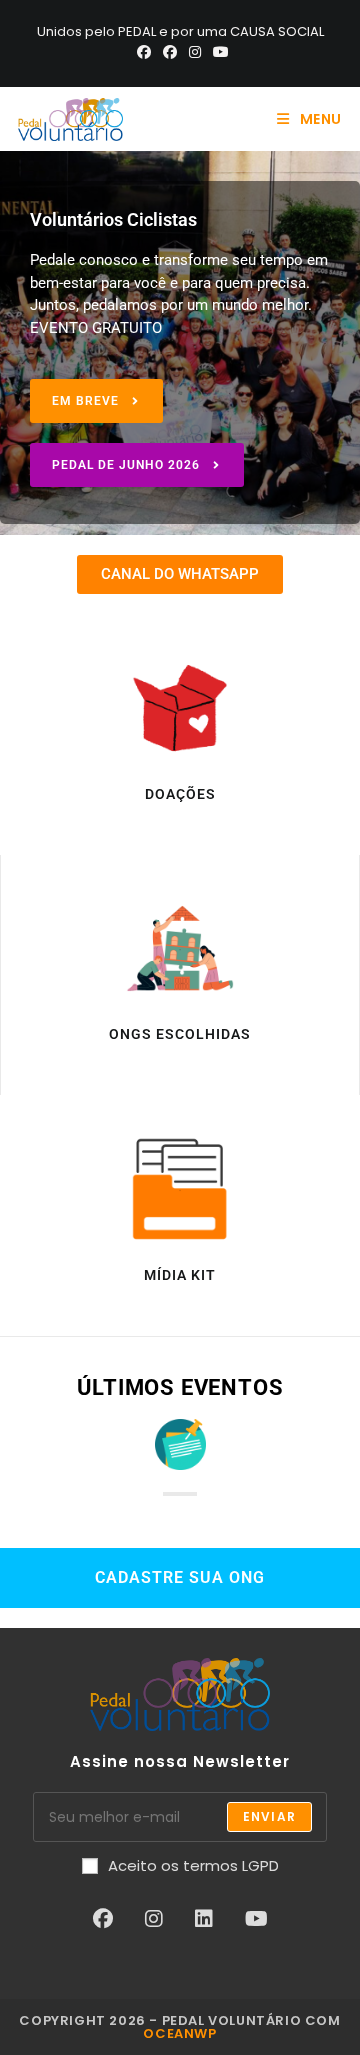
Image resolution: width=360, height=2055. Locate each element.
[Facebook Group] (170, 52)
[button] (96, 401)
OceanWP (179, 2033)
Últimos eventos (180, 1387)
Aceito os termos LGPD (193, 1865)
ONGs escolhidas (180, 1034)
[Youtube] (218, 52)
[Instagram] (195, 52)
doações (180, 794)
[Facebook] (144, 52)
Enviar (269, 1816)
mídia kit (180, 1275)
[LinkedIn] (204, 1919)
